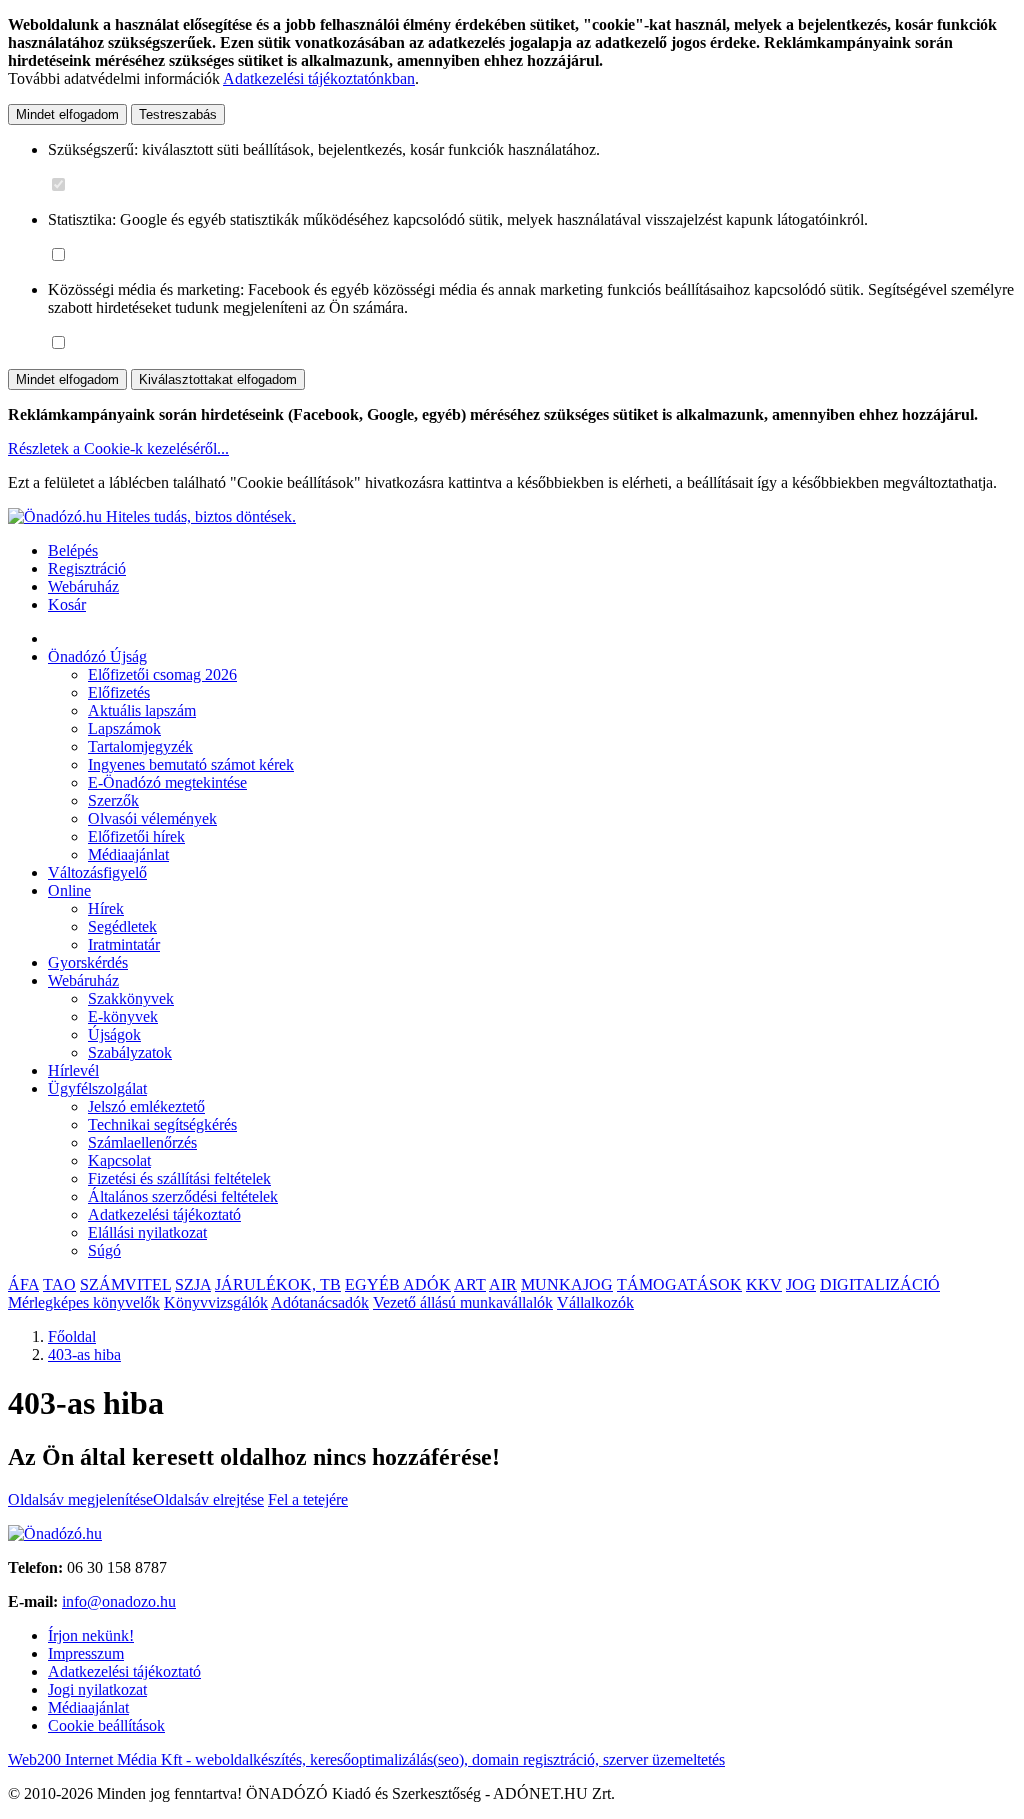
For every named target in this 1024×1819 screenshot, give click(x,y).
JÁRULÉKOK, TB (278, 1284)
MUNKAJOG (567, 1284)
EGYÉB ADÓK (398, 1284)
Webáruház (83, 586)
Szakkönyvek (131, 998)
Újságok (114, 1034)
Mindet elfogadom (67, 114)
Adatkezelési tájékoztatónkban (319, 78)
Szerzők (113, 800)
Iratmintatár (124, 944)
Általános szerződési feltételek (183, 1196)
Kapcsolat (119, 1160)
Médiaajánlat (128, 854)
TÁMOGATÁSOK (679, 1284)
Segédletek (122, 926)
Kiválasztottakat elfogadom (218, 379)
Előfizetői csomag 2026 (162, 674)
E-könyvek (123, 1016)
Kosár (67, 604)
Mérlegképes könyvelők (84, 1302)
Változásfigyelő (97, 872)
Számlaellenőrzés (142, 1142)
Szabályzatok (130, 1052)
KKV (764, 1284)
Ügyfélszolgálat (97, 1088)
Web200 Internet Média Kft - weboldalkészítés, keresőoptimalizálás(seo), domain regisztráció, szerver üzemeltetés (366, 1759)
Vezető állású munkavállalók (463, 1302)
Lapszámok (124, 728)
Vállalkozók (595, 1302)
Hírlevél (73, 1070)
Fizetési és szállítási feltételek (179, 1178)
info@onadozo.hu (119, 1601)
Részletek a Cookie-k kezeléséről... (118, 448)
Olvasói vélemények (152, 818)
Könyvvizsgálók (216, 1302)
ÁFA (23, 1284)
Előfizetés (119, 692)
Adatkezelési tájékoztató (164, 1214)
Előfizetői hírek (136, 836)
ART (470, 1284)
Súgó (104, 1250)
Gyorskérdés (88, 962)
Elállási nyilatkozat (147, 1232)
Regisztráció (87, 568)
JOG (801, 1284)
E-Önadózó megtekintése (167, 782)
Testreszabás (178, 114)
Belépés (73, 550)
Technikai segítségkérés (162, 1124)
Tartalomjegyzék (140, 746)
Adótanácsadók (320, 1302)
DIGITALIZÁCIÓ (880, 1284)
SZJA (193, 1284)
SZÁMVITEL (125, 1284)
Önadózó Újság (97, 656)
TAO (59, 1284)
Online (69, 890)
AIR (503, 1284)
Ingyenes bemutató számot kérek (191, 764)
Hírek (106, 908)
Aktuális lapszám (142, 710)
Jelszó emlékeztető (146, 1106)
